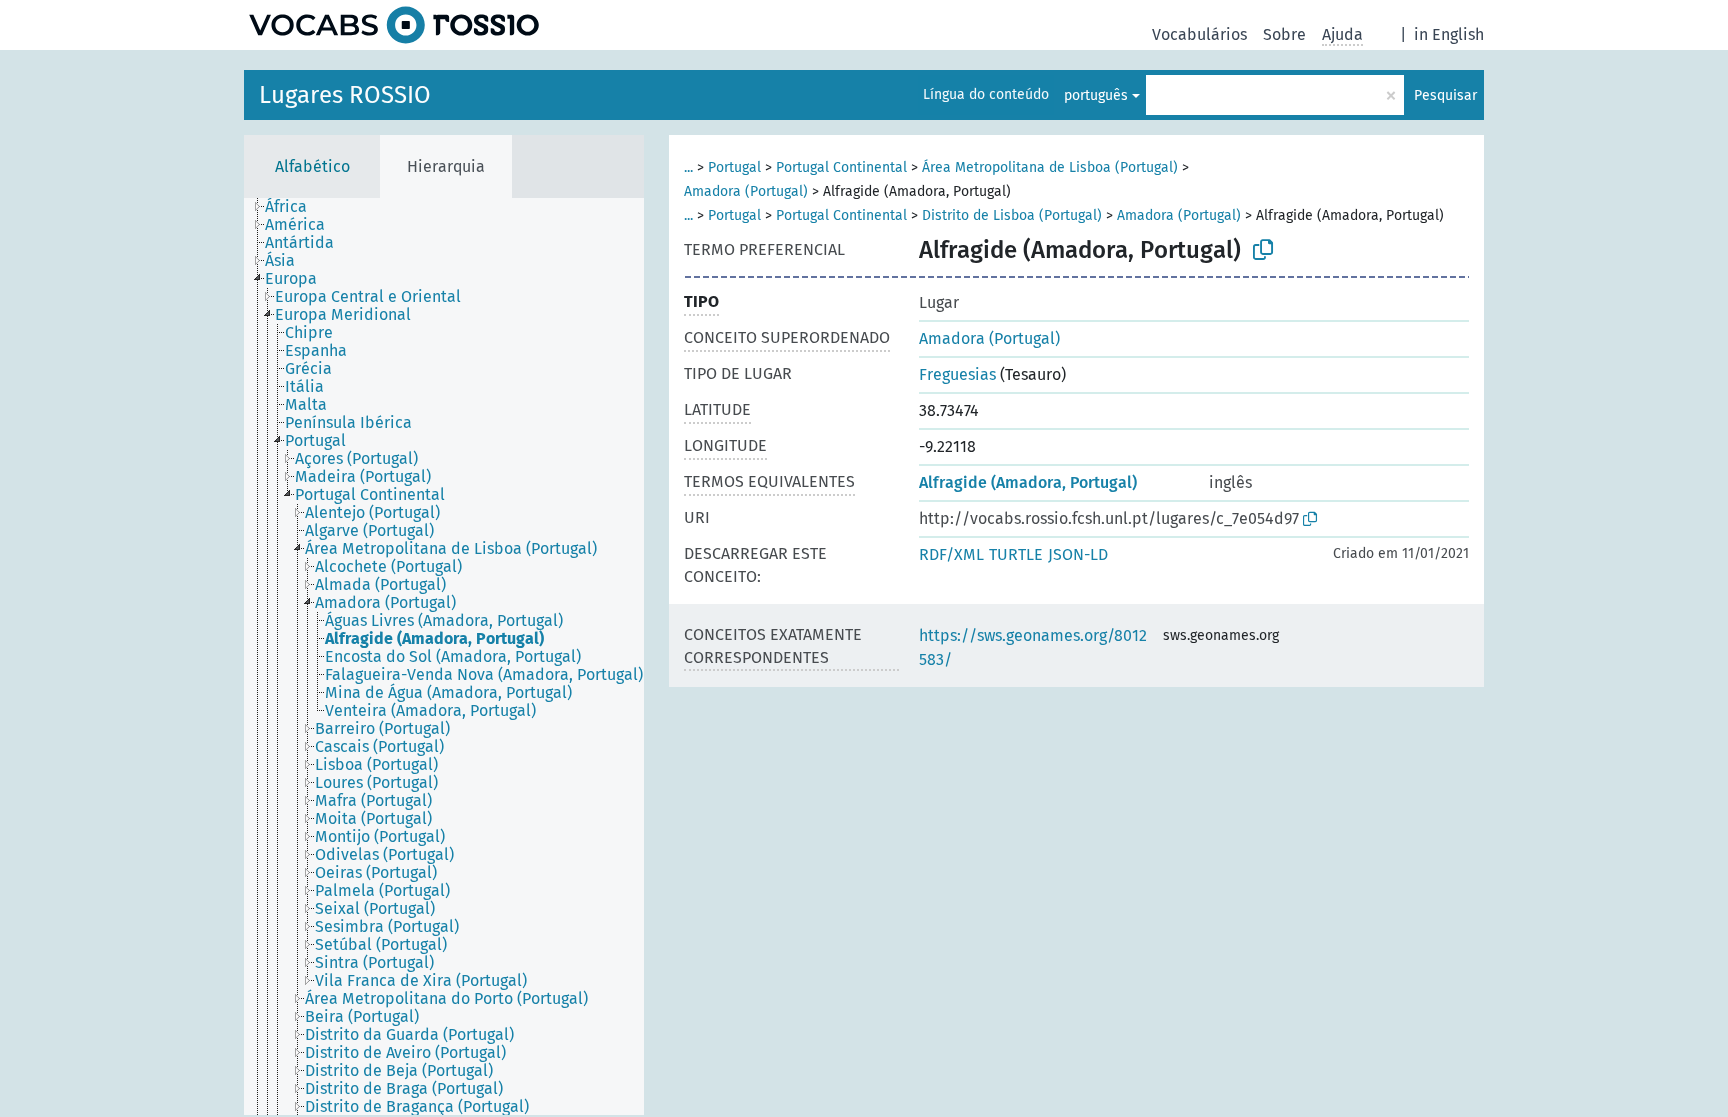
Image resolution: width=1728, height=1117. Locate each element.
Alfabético (312, 166)
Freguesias (957, 374)
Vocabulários (1199, 34)
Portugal (734, 167)
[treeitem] (294, 207)
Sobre (1284, 34)
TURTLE (1016, 554)
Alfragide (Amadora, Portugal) (1028, 482)
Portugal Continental (841, 167)
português (1096, 95)
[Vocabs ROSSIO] (394, 25)
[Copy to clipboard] (1263, 250)
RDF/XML (951, 554)
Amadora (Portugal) (746, 191)
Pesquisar (1445, 95)
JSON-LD (1078, 554)
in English (1449, 34)
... (688, 167)
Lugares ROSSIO (345, 95)
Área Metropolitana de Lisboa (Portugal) (1050, 167)
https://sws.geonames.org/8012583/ (1033, 647)
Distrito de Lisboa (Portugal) (1012, 215)
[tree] (444, 656)
